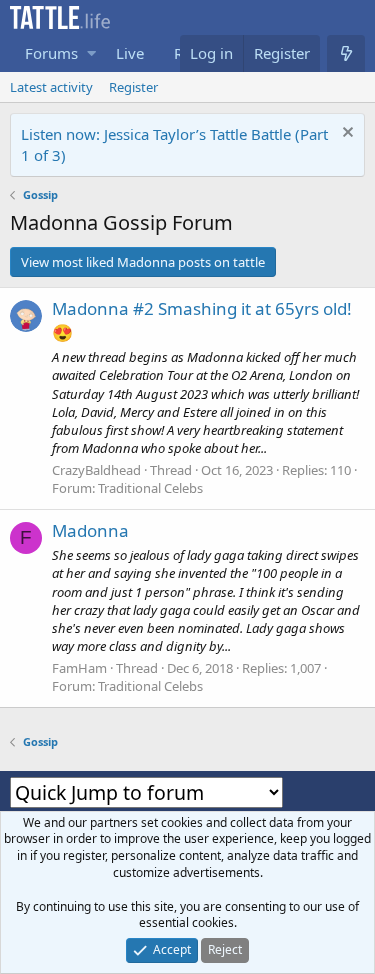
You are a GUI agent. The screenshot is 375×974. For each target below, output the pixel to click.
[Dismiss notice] (346, 134)
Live (130, 53)
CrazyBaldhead (96, 470)
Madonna (90, 530)
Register (133, 87)
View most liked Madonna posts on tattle (143, 262)
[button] (91, 53)
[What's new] (346, 53)
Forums (51, 53)
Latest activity (51, 87)
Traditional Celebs (150, 488)
